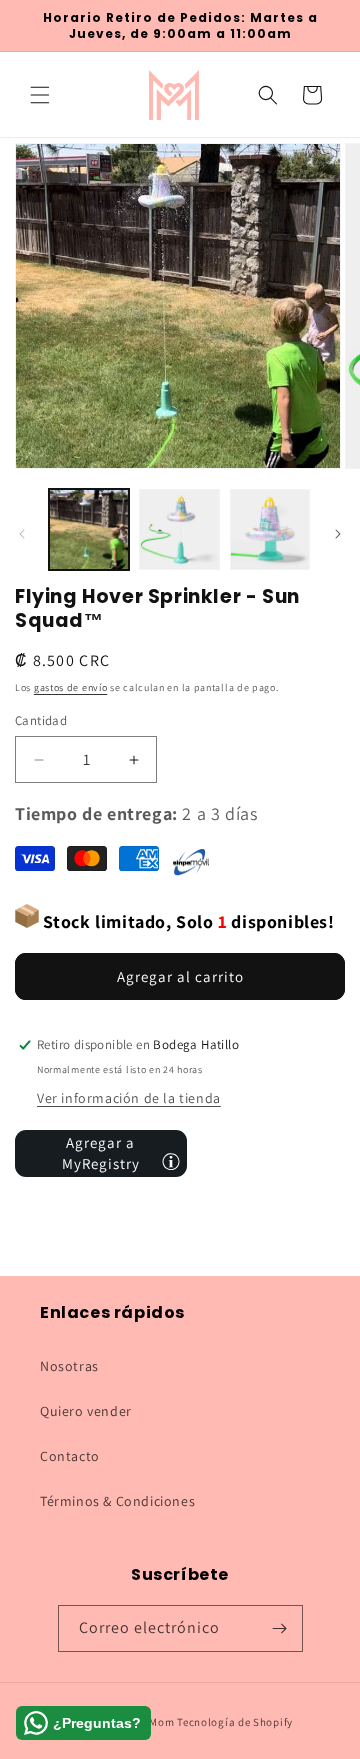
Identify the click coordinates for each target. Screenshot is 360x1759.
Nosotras (69, 1366)
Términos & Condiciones (117, 1501)
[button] (40, 95)
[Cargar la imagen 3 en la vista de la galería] (270, 529)
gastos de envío (71, 687)
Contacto (70, 1456)
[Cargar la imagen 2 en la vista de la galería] (179, 529)
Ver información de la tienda (129, 1098)
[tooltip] (171, 1161)
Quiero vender (86, 1411)
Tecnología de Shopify (235, 1722)
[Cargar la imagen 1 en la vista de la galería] (89, 529)
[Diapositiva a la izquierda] (22, 534)
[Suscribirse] (280, 1628)
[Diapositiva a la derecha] (338, 534)
